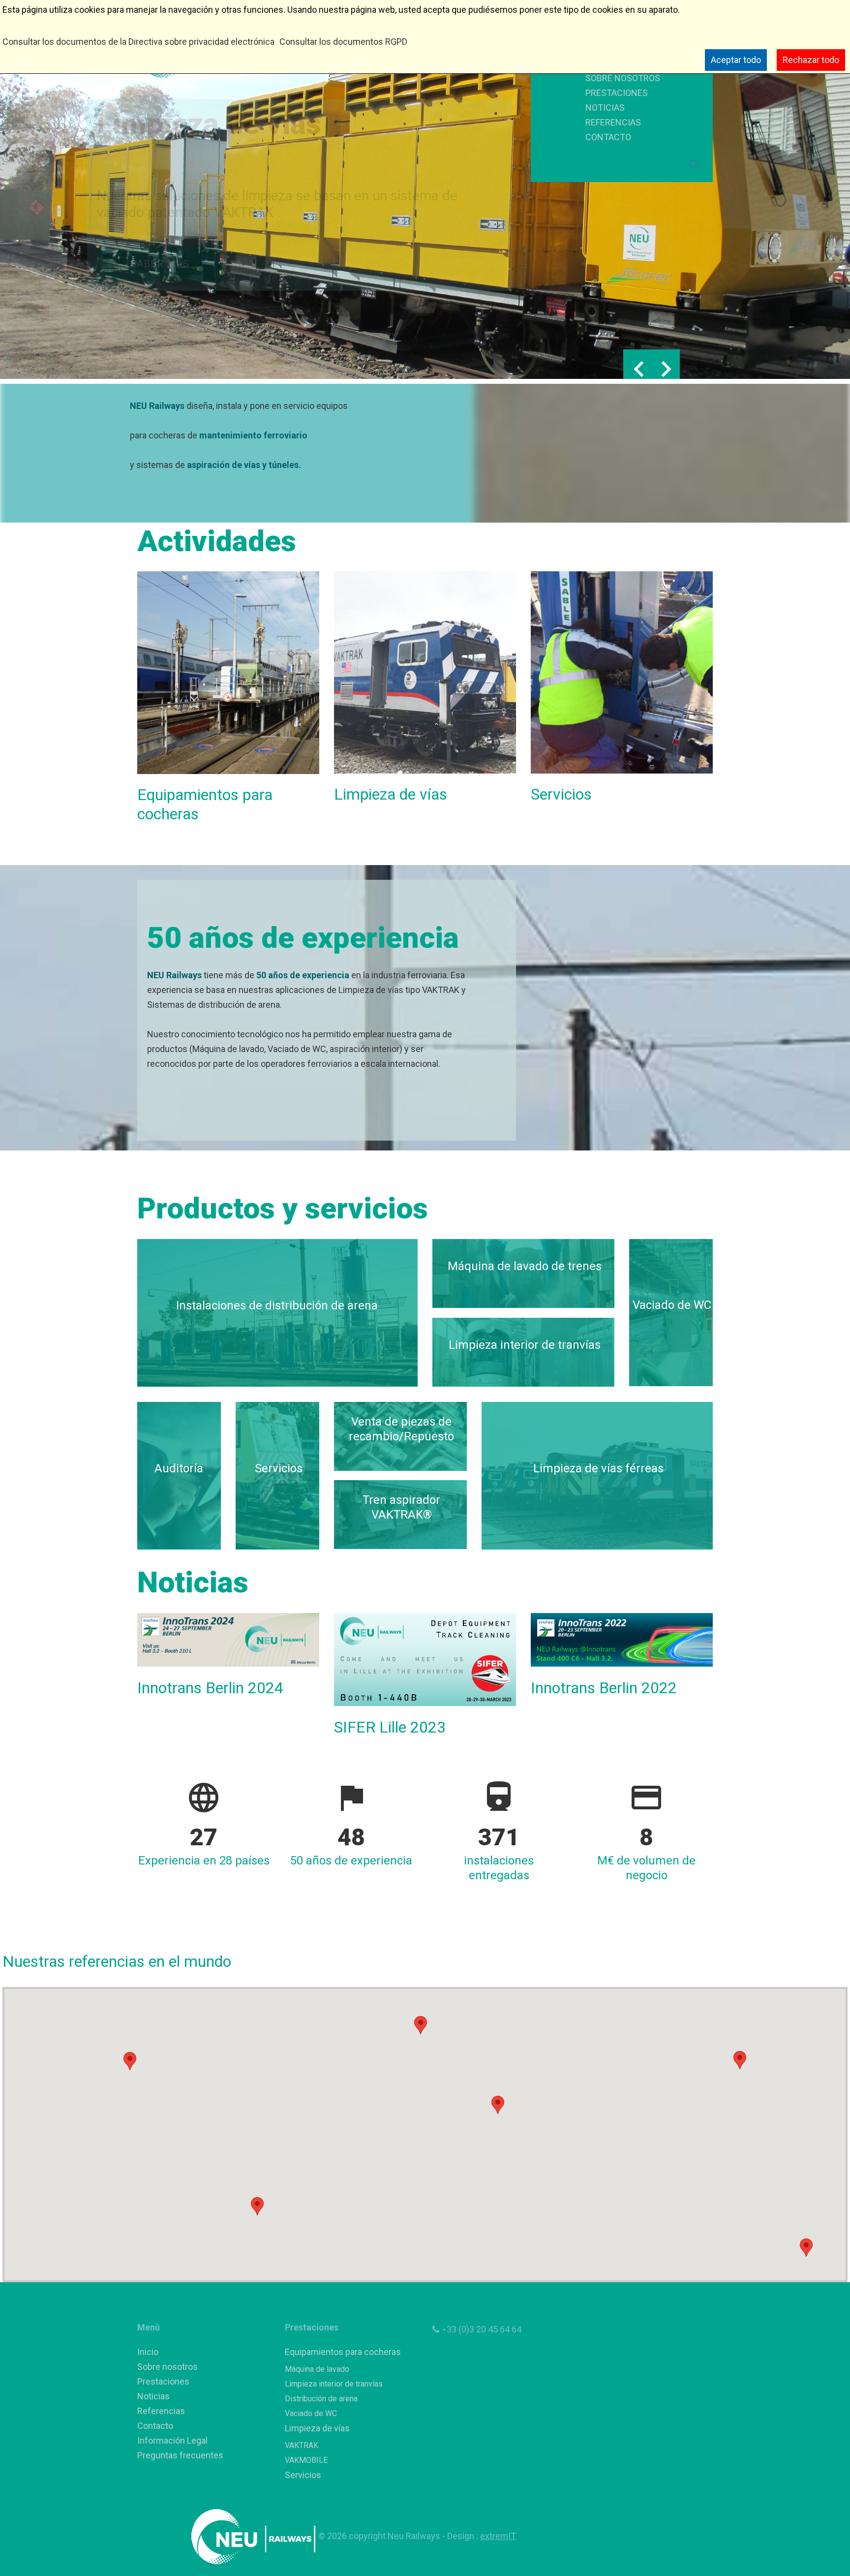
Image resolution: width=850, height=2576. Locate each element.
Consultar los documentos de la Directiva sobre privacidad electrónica (138, 42)
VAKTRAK (302, 2445)
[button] (130, 2061)
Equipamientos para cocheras (343, 2352)
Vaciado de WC (311, 2413)
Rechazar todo (811, 60)
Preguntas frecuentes (180, 2455)
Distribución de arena (321, 2399)
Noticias (153, 2396)
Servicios (303, 2475)
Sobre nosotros (167, 2367)
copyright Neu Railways (395, 2536)
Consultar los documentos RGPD (343, 42)
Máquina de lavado (317, 2369)
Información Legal (172, 2440)
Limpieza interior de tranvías (334, 2384)
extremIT (498, 2536)
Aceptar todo (736, 60)
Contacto (155, 2426)
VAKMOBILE (306, 2460)
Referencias (161, 2411)
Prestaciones (163, 2381)
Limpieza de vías (317, 2428)
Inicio (148, 2352)
